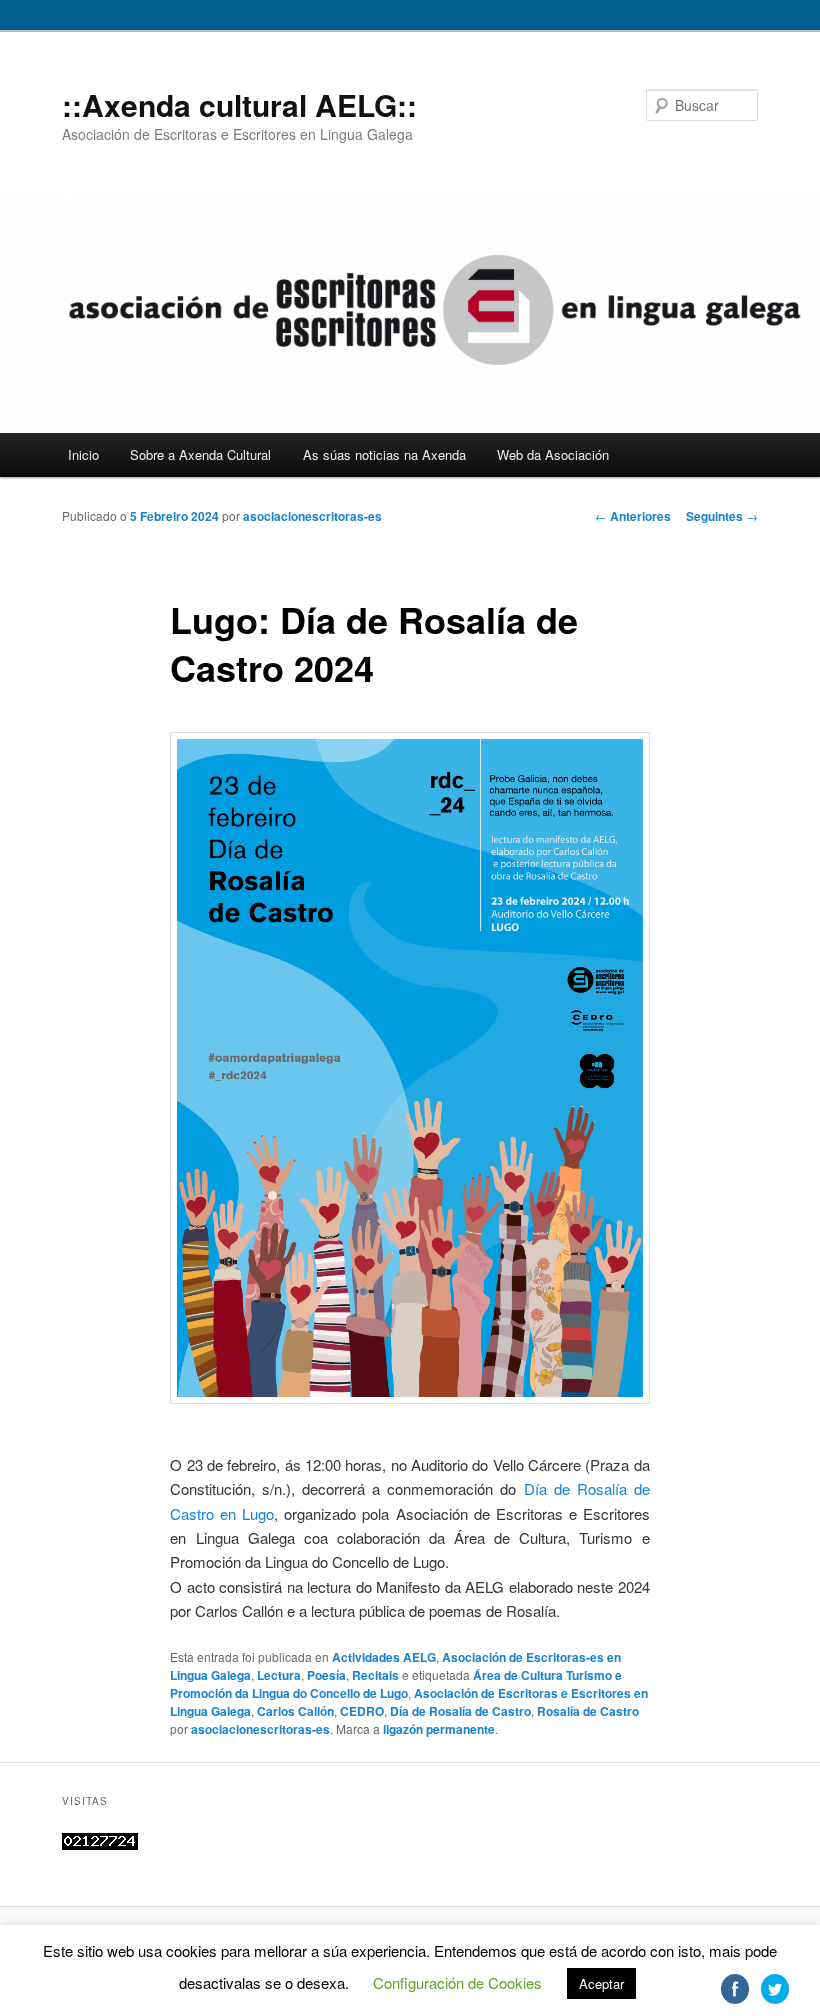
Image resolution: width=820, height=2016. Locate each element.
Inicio (83, 454)
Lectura (279, 1675)
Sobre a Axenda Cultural (200, 454)
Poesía (326, 1675)
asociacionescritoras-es (312, 516)
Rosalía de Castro (588, 1711)
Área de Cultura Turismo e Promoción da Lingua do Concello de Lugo (396, 1684)
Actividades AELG (384, 1657)
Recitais (375, 1675)
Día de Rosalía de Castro (460, 1711)
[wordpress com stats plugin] (100, 1845)
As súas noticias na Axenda (384, 454)
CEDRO (362, 1711)
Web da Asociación (553, 454)
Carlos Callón (295, 1711)
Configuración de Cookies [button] (457, 1982)
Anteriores (633, 516)
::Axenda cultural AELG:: (239, 104)
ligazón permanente (439, 1729)
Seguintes (722, 516)
